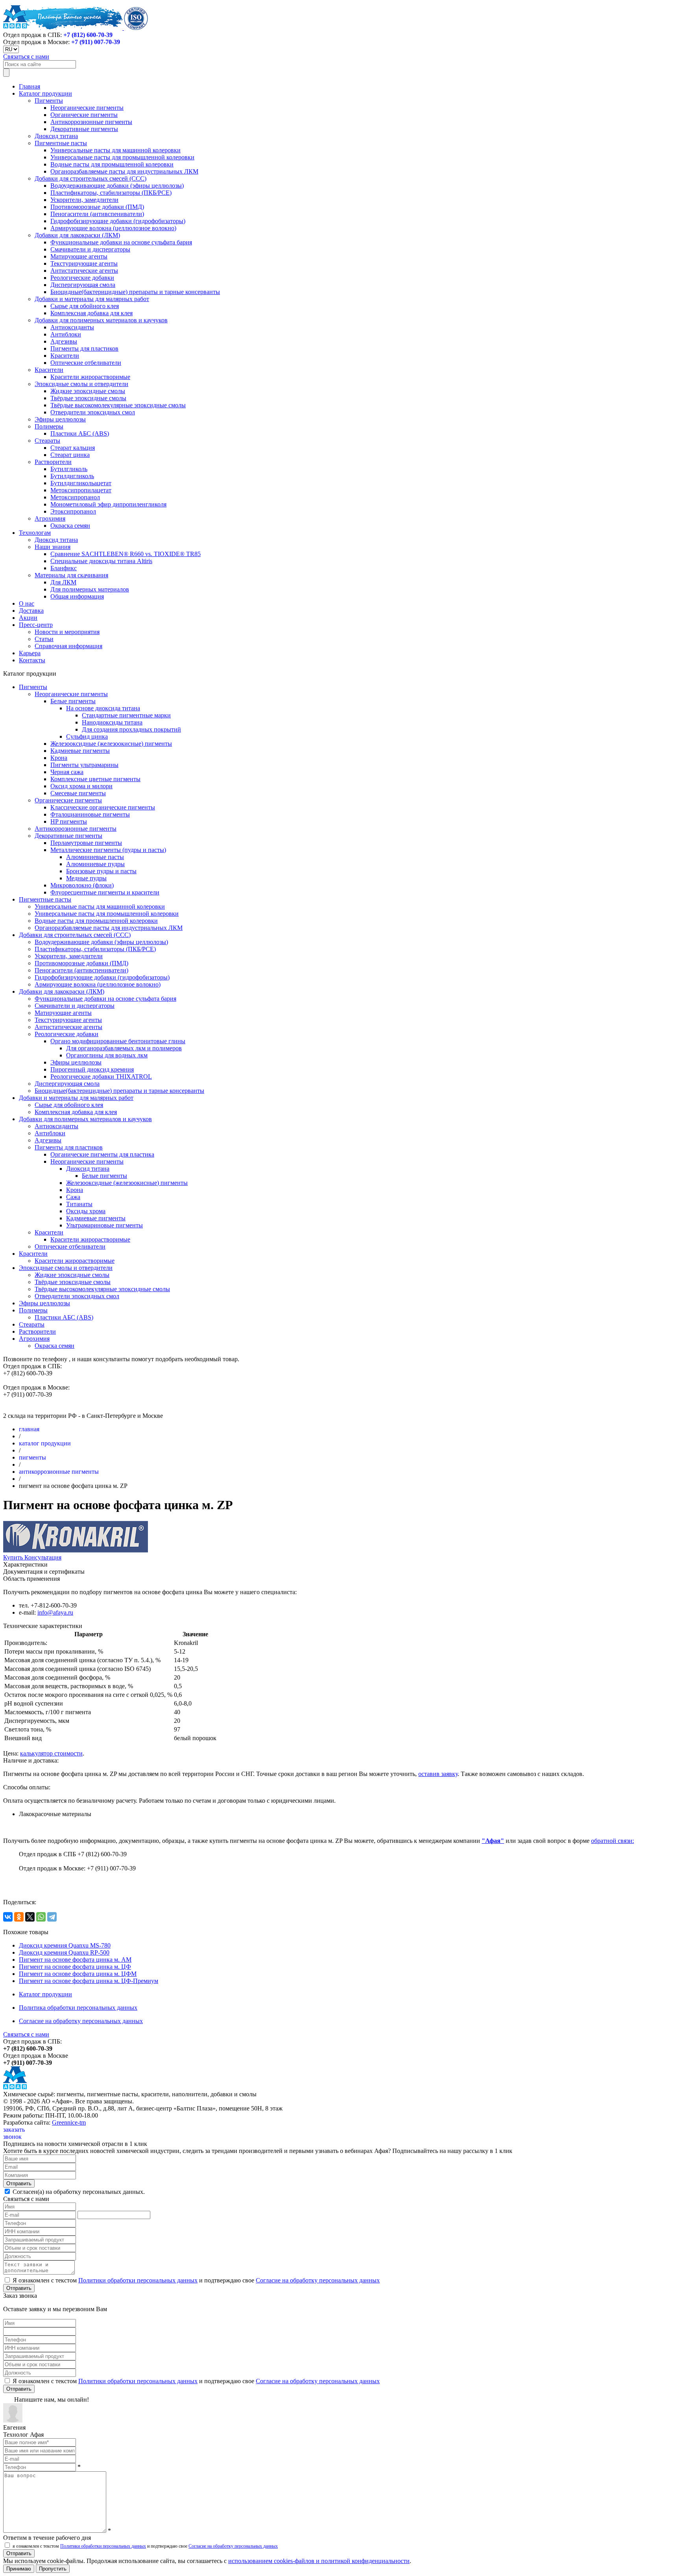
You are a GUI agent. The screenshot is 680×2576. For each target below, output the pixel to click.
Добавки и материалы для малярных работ (92, 299)
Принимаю (19, 2569)
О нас (27, 603)
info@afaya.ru (55, 1612)
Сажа (73, 1197)
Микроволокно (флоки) (82, 885)
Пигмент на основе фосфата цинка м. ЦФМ (78, 1974)
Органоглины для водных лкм (107, 1055)
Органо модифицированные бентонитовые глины (118, 1041)
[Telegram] (52, 1917)
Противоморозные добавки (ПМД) (97, 207)
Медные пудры (86, 878)
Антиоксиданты (72, 327)
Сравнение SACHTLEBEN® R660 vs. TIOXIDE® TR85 (126, 554)
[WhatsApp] (41, 1917)
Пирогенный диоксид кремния (92, 1069)
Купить (14, 1557)
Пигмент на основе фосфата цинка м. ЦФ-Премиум (89, 1981)
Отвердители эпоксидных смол (93, 412)
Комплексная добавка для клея (91, 313)
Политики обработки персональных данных (138, 2280)
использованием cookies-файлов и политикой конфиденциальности (319, 2561)
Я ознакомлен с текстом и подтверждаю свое (195, 2280)
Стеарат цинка (70, 455)
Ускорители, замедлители (84, 200)
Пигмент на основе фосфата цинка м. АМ (75, 1960)
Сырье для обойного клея (85, 306)
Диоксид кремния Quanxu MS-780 (65, 1945)
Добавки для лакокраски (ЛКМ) (77, 235)
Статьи (44, 639)
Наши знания (53, 547)
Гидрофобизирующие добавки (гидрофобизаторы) (118, 221)
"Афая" (493, 1841)
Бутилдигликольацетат (81, 483)
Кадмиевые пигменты (80, 751)
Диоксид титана (56, 136)
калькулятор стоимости (51, 1753)
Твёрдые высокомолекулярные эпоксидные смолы (118, 405)
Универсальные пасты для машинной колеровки (115, 150)
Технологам (35, 533)
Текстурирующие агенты (84, 263)
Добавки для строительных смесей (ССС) (91, 178)
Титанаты (79, 1204)
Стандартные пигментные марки (126, 715)
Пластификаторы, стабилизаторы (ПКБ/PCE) (111, 193)
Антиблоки (66, 334)
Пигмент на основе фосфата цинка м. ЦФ (75, 1967)
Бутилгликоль (69, 469)
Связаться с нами (26, 56)
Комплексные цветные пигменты (95, 779)
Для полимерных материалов (90, 589)
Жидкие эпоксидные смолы (88, 391)
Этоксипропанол (73, 511)
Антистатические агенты (84, 271)
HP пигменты (69, 821)
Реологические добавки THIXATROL (101, 1076)
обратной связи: (613, 1841)
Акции (28, 618)
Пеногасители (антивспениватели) (97, 214)
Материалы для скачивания (71, 575)
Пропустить (53, 2569)
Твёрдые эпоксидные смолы (88, 398)
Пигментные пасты (61, 143)
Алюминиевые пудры (95, 864)
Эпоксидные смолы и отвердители (81, 384)
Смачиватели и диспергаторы (90, 249)
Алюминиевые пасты (95, 857)
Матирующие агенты (79, 256)
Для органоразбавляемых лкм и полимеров (124, 1048)
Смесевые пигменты (78, 793)
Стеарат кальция (73, 448)
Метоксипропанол (75, 497)
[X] (30, 1917)
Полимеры (49, 426)
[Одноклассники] (19, 1917)
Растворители (53, 462)
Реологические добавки (82, 278)
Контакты (32, 660)
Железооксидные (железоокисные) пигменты (111, 744)
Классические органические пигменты (103, 807)
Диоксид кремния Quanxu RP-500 (64, 1952)
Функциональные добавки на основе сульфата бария (121, 242)
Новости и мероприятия (67, 632)
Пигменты (49, 101)
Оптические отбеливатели (86, 363)
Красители (65, 356)
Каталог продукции (45, 93)
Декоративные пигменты (84, 129)
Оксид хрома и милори (81, 786)
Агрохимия (50, 518)
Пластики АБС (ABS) (80, 433)
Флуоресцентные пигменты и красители (105, 892)
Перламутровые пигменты (86, 843)
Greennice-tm (69, 2122)
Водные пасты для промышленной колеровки (112, 164)
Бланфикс (64, 568)
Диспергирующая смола (83, 285)
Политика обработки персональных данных (78, 2008)
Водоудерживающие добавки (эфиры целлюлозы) (117, 186)
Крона (59, 758)
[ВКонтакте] (8, 1917)
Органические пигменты (84, 115)
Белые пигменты (73, 701)
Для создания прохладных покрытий (131, 729)
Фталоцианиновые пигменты (90, 814)
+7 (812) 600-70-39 (88, 35)
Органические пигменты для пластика (102, 1154)
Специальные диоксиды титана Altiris (101, 561)
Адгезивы (64, 341)
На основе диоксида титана (103, 708)
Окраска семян (70, 526)
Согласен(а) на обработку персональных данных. (78, 2192)
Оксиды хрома (86, 1211)
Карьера (30, 653)
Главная (30, 86)
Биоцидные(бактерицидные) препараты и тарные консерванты (135, 292)
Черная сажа (67, 772)
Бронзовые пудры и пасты (101, 871)
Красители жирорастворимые (90, 377)
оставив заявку (438, 1774)
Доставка (31, 611)
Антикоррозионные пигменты (91, 122)
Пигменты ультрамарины (84, 765)
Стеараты (47, 441)
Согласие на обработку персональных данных (81, 2021)
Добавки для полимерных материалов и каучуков (101, 320)
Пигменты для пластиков (84, 348)
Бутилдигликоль (72, 476)
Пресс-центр (36, 625)
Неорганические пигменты (87, 108)
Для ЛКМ (63, 582)
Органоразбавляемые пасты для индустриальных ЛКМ (124, 171)
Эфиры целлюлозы (60, 419)
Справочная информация (68, 646)
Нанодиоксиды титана (112, 722)
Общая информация (77, 596)
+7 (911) (96, 42)
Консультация (43, 1557)
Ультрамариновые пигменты (104, 1225)
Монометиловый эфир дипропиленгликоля (108, 504)
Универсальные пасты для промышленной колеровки (122, 157)
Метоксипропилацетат (81, 490)
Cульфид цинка (87, 736)
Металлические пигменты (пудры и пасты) (108, 850)
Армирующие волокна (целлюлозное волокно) (113, 228)
